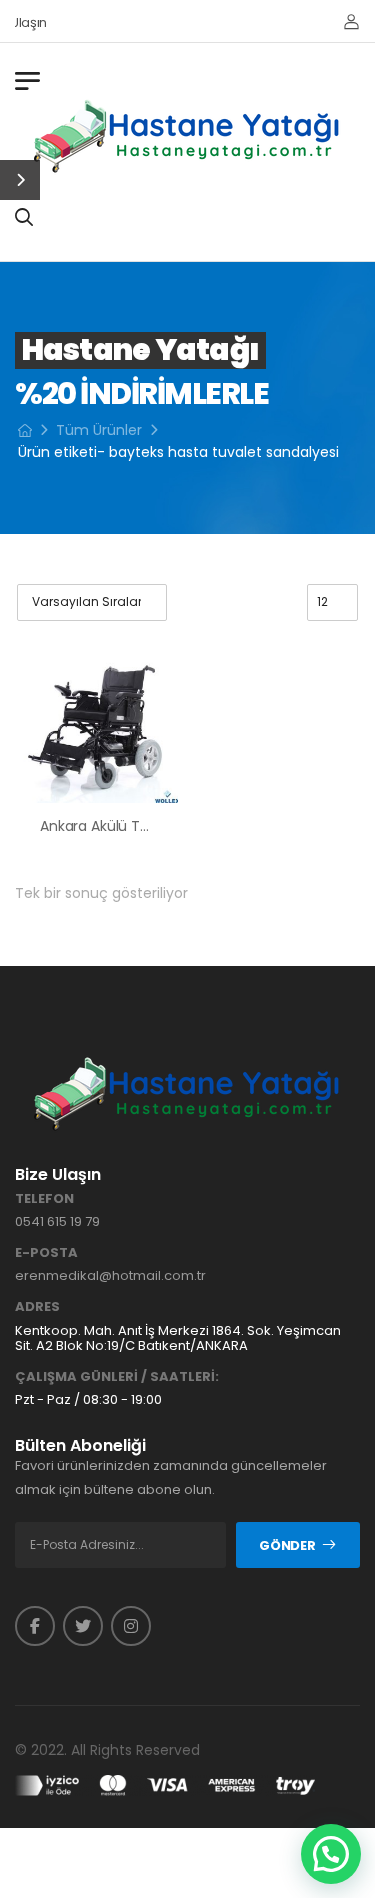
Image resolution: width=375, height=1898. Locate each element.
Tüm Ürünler (99, 430)
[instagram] (131, 1626)
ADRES (37, 1307)
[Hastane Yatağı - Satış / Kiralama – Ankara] (188, 136)
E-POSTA (46, 1253)
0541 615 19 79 (57, 1221)
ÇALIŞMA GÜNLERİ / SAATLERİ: (117, 1377)
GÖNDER (287, 1545)
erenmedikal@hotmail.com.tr (110, 1275)
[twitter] (83, 1626)
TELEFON (44, 1199)
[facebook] (35, 1626)
